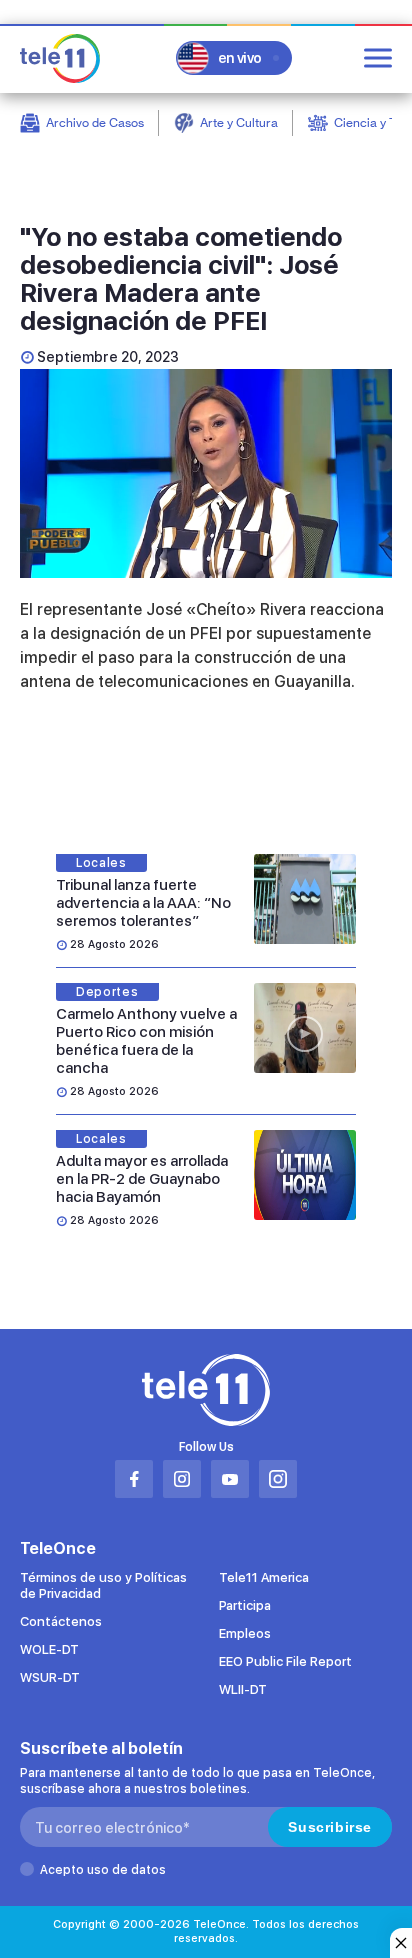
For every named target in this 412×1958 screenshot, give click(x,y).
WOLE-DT (49, 1649)
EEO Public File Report (285, 1661)
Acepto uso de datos (103, 1870)
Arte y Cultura (239, 122)
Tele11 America (264, 1577)
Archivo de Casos (95, 122)
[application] (206, 473)
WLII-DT (243, 1689)
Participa (245, 1605)
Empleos (245, 1633)
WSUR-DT (50, 1677)
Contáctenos (61, 1621)
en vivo (240, 58)
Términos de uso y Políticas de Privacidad (103, 1585)
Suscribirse (330, 1827)
